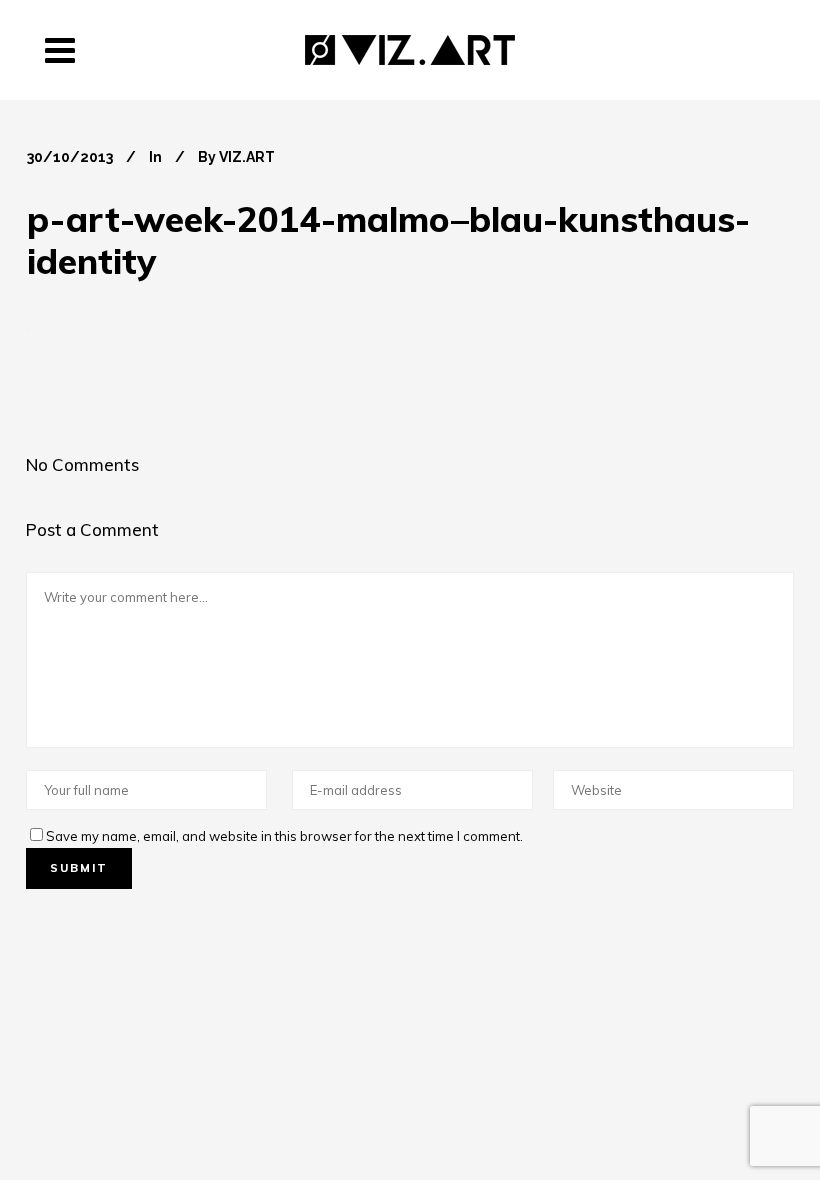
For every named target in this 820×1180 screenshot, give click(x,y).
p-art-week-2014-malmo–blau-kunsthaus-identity (388, 240)
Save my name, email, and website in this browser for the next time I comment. (284, 836)
